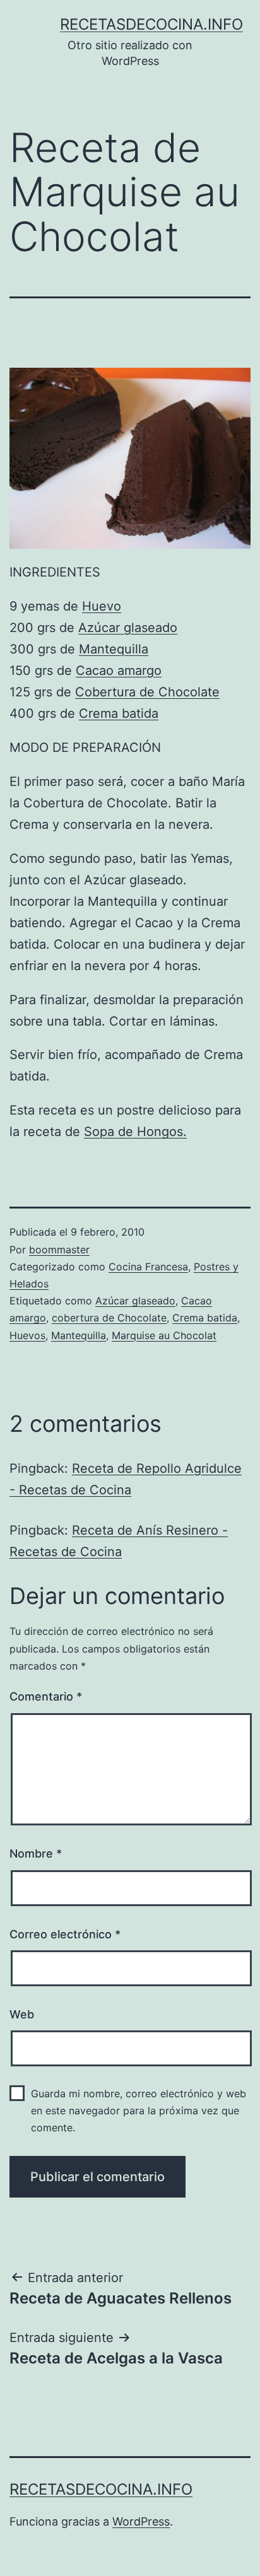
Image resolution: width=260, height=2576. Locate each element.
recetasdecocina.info (151, 24)
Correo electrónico (65, 1934)
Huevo (102, 606)
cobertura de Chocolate (109, 1318)
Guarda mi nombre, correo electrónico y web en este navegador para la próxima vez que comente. (139, 2111)
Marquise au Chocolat (164, 1335)
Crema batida (119, 713)
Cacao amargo (119, 670)
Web (22, 2014)
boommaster (59, 1250)
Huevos (27, 1335)
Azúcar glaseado (128, 628)
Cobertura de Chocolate (147, 692)
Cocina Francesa (148, 1267)
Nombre (36, 1853)
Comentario (46, 1696)
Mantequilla (114, 649)
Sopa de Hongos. (135, 1132)
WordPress (141, 2521)
